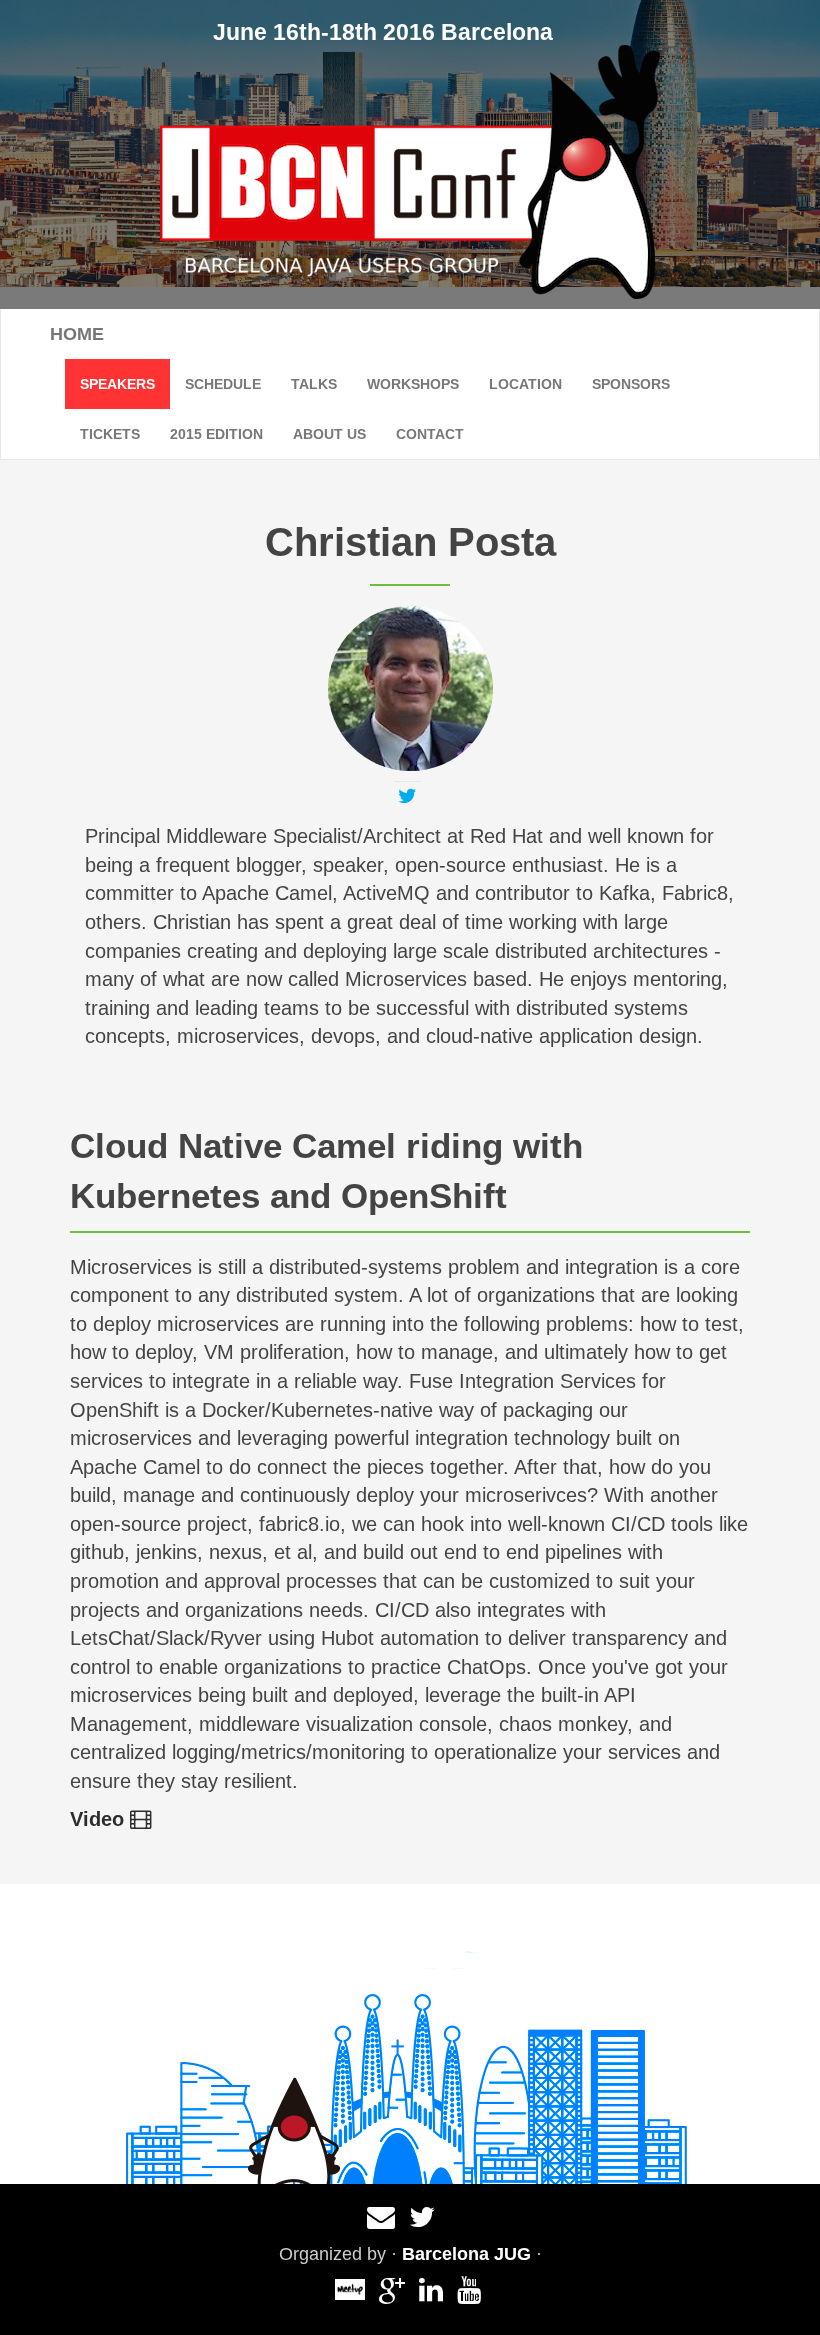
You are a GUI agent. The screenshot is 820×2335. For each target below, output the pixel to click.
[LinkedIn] (431, 2295)
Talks (314, 384)
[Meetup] (350, 2284)
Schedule (223, 384)
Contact (430, 434)
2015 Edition (216, 434)
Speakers (117, 384)
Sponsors (631, 384)
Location (525, 384)
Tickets (110, 434)
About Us (329, 434)
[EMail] (381, 2222)
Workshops (413, 384)
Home (77, 334)
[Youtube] (469, 2295)
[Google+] (392, 2295)
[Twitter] (407, 798)
